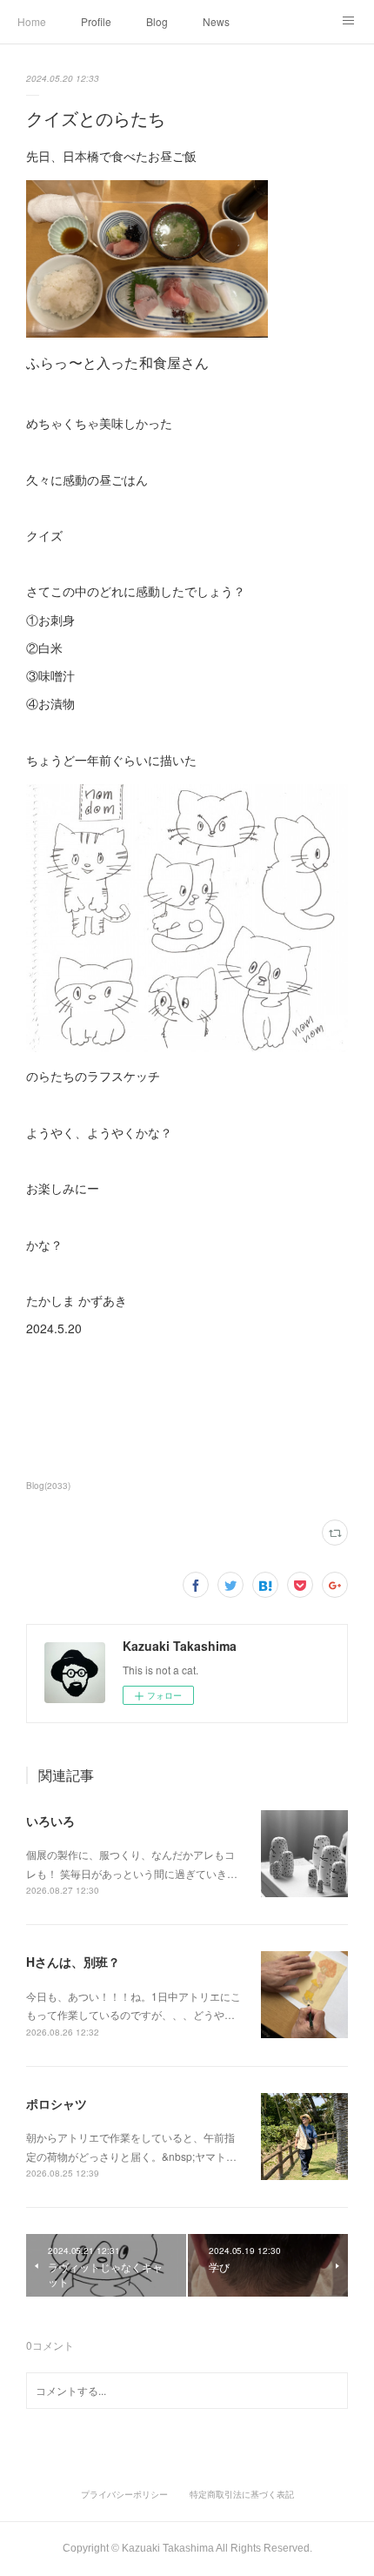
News (216, 21)
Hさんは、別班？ (73, 1962)
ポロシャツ (57, 2103)
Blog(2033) (48, 1486)
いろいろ (50, 1821)
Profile (96, 21)
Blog (157, 21)
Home (32, 21)
